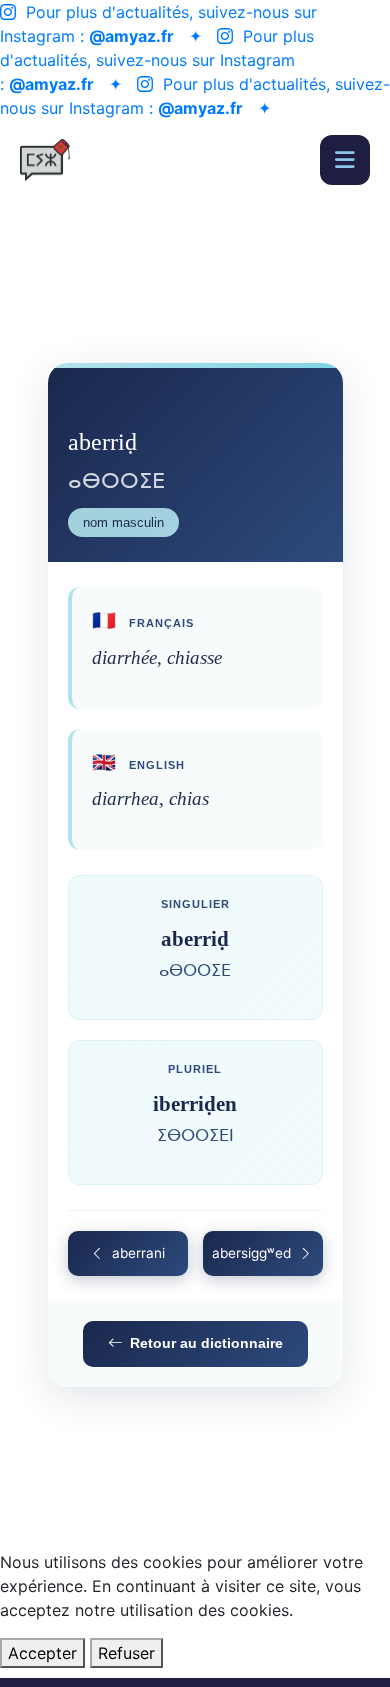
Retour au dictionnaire (206, 1343)
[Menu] (345, 160)
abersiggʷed (251, 1253)
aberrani (138, 1253)
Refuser (126, 1653)
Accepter (42, 1653)
